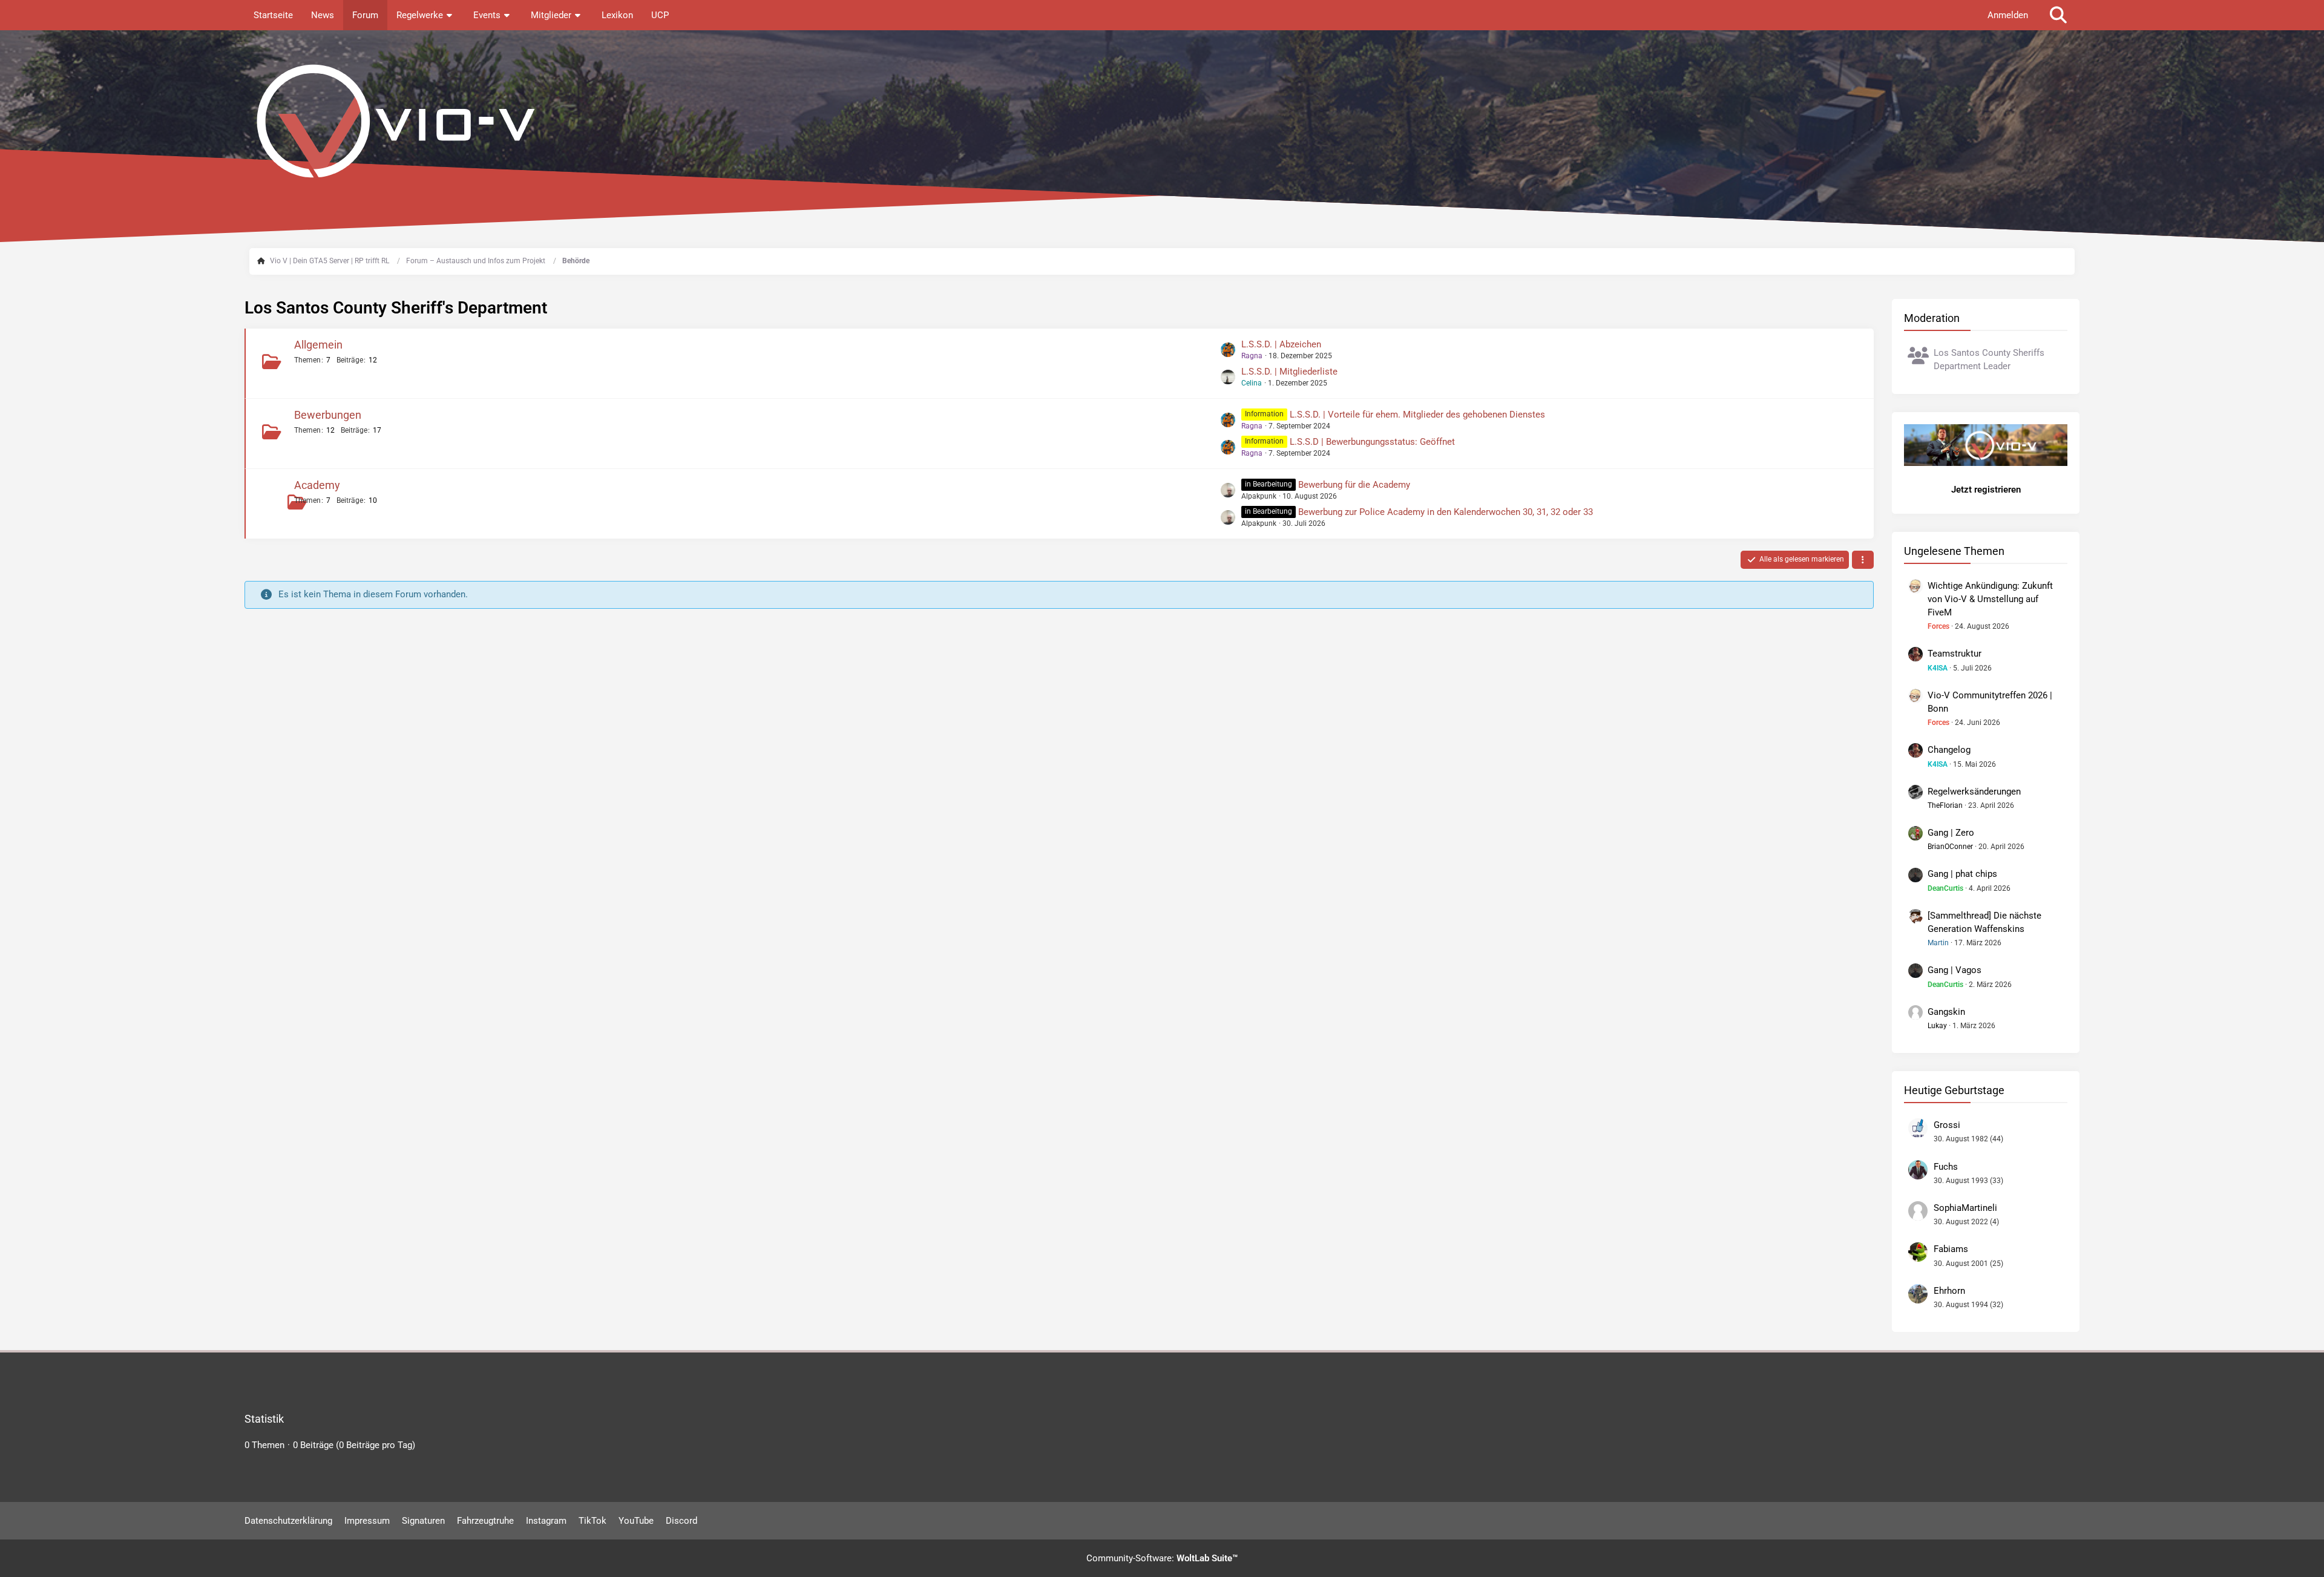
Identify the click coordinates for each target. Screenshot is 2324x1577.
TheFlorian (1945, 805)
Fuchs (1946, 1167)
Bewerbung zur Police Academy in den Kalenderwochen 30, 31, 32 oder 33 (1446, 512)
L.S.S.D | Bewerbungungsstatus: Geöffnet (1372, 442)
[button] (1863, 560)
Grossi (1947, 1125)
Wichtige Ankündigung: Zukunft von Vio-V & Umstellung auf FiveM (1990, 599)
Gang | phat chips (1962, 874)
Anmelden (2008, 15)
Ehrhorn (1949, 1291)
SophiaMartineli (1965, 1208)
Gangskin (1946, 1012)
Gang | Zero (1951, 833)
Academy (317, 485)
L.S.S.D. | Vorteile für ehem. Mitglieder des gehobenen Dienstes (1417, 415)
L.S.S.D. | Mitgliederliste (1289, 372)
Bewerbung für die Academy (1354, 485)
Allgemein (318, 345)
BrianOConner (1950, 847)
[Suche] (2058, 15)
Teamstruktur (1955, 654)
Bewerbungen (328, 415)
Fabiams (1951, 1249)
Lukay (1937, 1026)
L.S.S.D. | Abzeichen (1281, 344)
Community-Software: (1162, 1558)
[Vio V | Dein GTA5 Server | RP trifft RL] (1162, 121)
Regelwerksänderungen (1974, 792)
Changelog (1949, 750)
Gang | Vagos (1955, 970)
